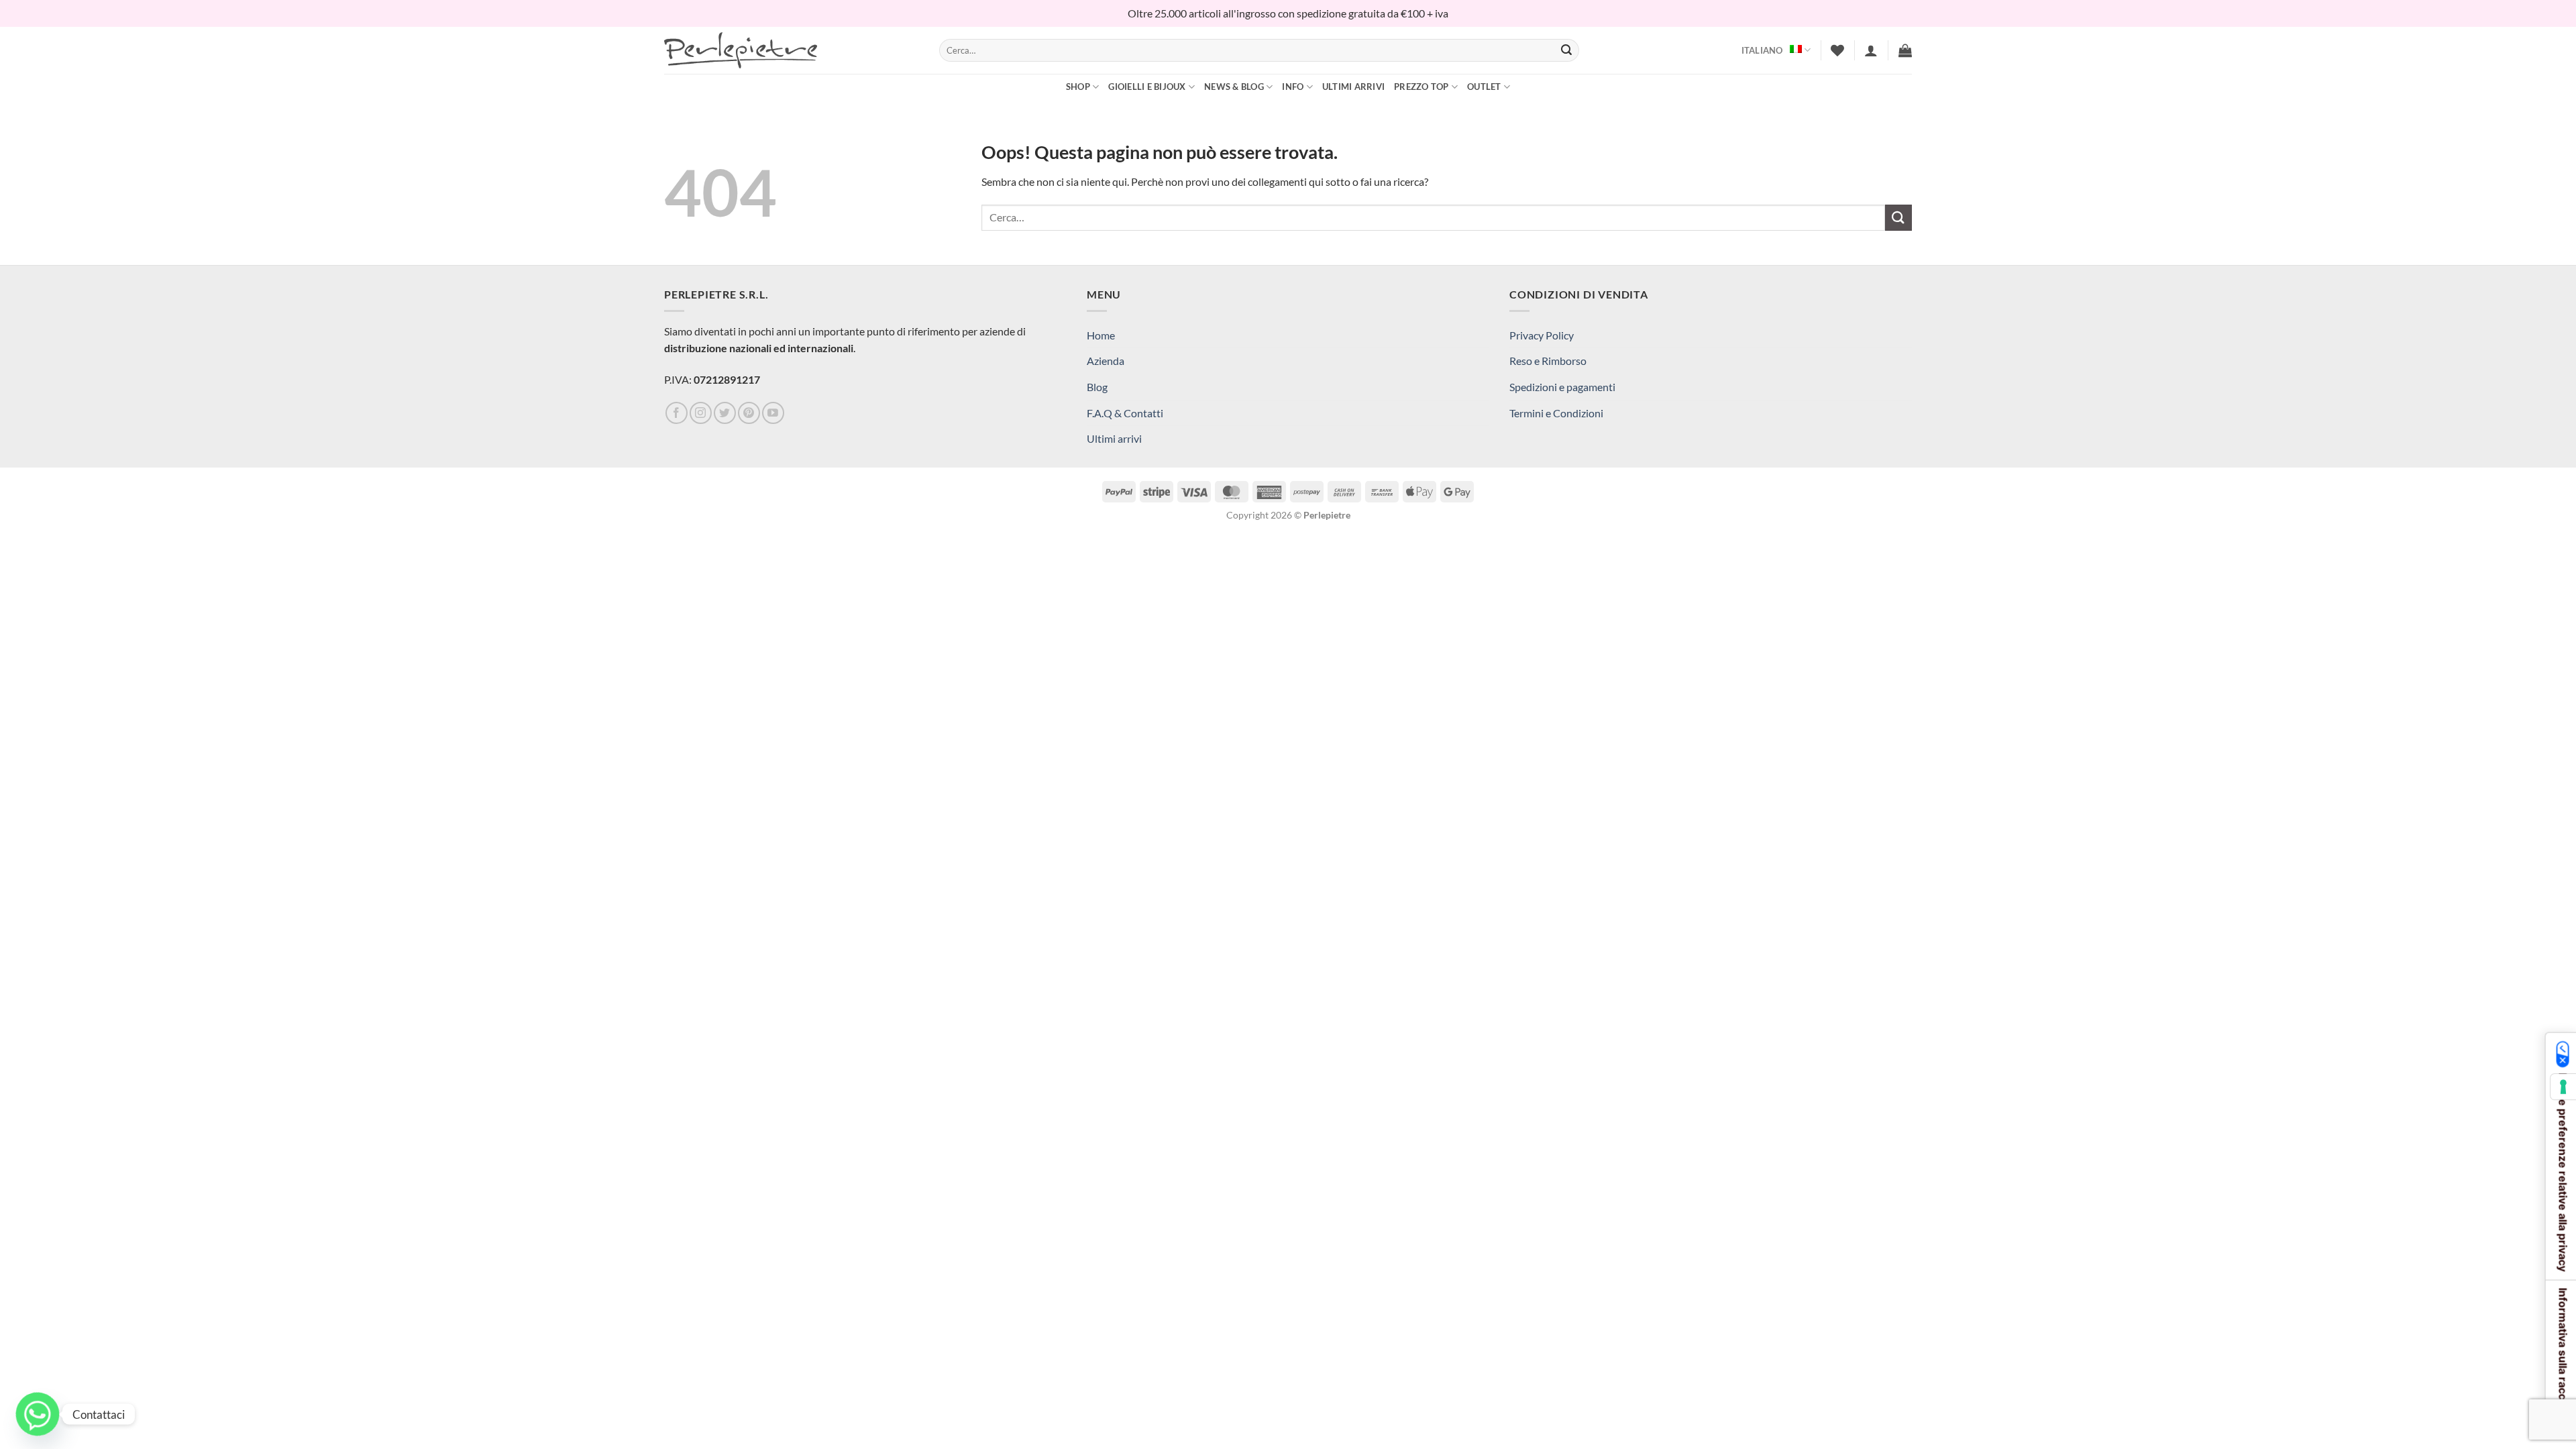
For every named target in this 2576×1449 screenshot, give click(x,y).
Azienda (1106, 361)
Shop (1078, 87)
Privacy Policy (1542, 335)
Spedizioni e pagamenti (1562, 387)
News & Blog (1234, 87)
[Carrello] (1905, 50)
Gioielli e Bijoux (1147, 87)
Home (1101, 335)
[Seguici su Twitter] (725, 413)
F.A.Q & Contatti (1125, 413)
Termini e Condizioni (1556, 413)
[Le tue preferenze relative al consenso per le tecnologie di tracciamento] (2563, 1087)
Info (1293, 87)
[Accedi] (1871, 50)
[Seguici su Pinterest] (749, 413)
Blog (1097, 387)
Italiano (1762, 50)
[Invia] (1566, 50)
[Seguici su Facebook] (677, 413)
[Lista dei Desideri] (1837, 50)
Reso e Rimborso (1548, 361)
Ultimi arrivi (1353, 87)
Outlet (1484, 87)
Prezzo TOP (1421, 87)
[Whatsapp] (38, 1414)
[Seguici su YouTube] (773, 413)
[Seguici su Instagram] (701, 413)
